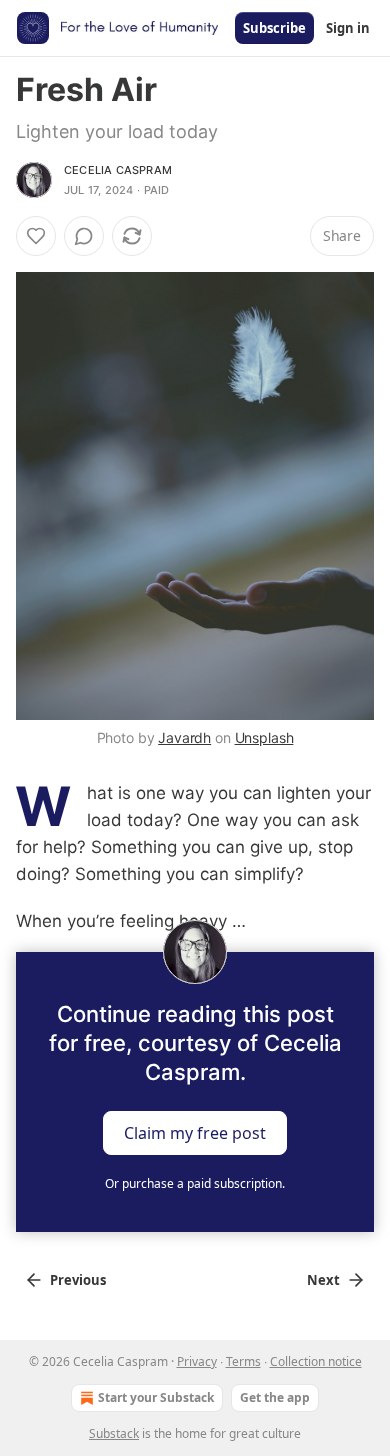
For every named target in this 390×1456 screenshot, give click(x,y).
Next (323, 1280)
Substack (114, 1433)
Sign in (348, 28)
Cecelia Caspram (118, 170)
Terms (243, 1361)
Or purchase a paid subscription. (195, 1183)
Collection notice (316, 1361)
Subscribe (274, 28)
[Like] (36, 236)
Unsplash (264, 737)
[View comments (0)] (84, 236)
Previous (78, 1280)
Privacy (197, 1361)
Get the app (275, 1397)
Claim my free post (195, 1132)
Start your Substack (156, 1397)
